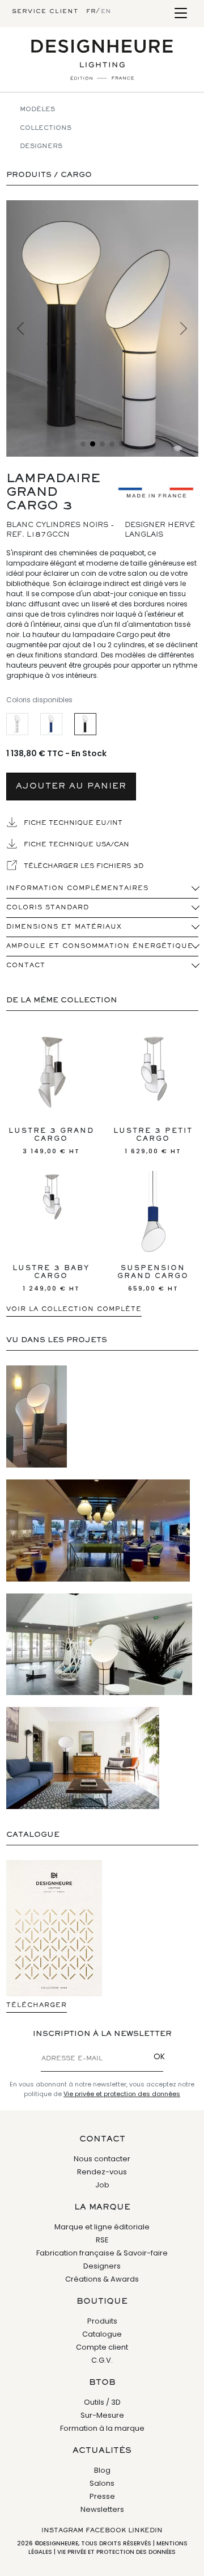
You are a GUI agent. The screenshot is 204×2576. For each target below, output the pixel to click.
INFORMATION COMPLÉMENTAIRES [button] (77, 888)
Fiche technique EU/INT (72, 823)
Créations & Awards (102, 2279)
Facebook (106, 2531)
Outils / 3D (102, 2402)
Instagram (62, 2531)
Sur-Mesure (102, 2415)
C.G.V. (102, 2360)
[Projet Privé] (37, 1416)
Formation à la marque (102, 2428)
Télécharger (37, 2005)
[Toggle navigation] (180, 14)
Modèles (37, 109)
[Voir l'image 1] (83, 444)
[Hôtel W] (98, 1531)
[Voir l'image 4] (112, 444)
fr (91, 11)
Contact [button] (26, 966)
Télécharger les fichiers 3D (82, 866)
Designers (41, 146)
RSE (102, 2240)
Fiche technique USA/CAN (75, 845)
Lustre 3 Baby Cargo (51, 1279)
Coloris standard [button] (48, 908)
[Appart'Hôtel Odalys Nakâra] (99, 1644)
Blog (102, 2470)
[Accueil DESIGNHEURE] (102, 60)
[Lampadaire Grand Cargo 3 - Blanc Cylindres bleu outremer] (51, 724)
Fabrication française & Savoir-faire (102, 2253)
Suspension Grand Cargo (153, 1279)
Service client (45, 11)
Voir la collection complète (74, 1309)
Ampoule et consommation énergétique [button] (100, 946)
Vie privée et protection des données (122, 2094)
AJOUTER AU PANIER (71, 787)
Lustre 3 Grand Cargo (51, 1142)
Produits (102, 2321)
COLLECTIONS (46, 128)
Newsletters (102, 2509)
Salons (102, 2483)
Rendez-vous (102, 2172)
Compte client (102, 2347)
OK (159, 2056)
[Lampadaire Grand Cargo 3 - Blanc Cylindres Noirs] (85, 724)
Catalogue (102, 2334)
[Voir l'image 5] (122, 444)
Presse (102, 2496)
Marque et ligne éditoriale (102, 2227)
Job (102, 2185)
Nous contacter (102, 2159)
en (106, 11)
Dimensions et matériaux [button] (64, 927)
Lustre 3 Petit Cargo (153, 1142)
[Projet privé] (83, 1758)
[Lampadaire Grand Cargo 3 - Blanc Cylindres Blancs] (17, 724)
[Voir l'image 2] (93, 444)
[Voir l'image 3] (102, 444)
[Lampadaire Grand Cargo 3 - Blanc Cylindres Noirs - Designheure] (102, 328)
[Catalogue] (54, 1928)
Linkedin (145, 2531)
